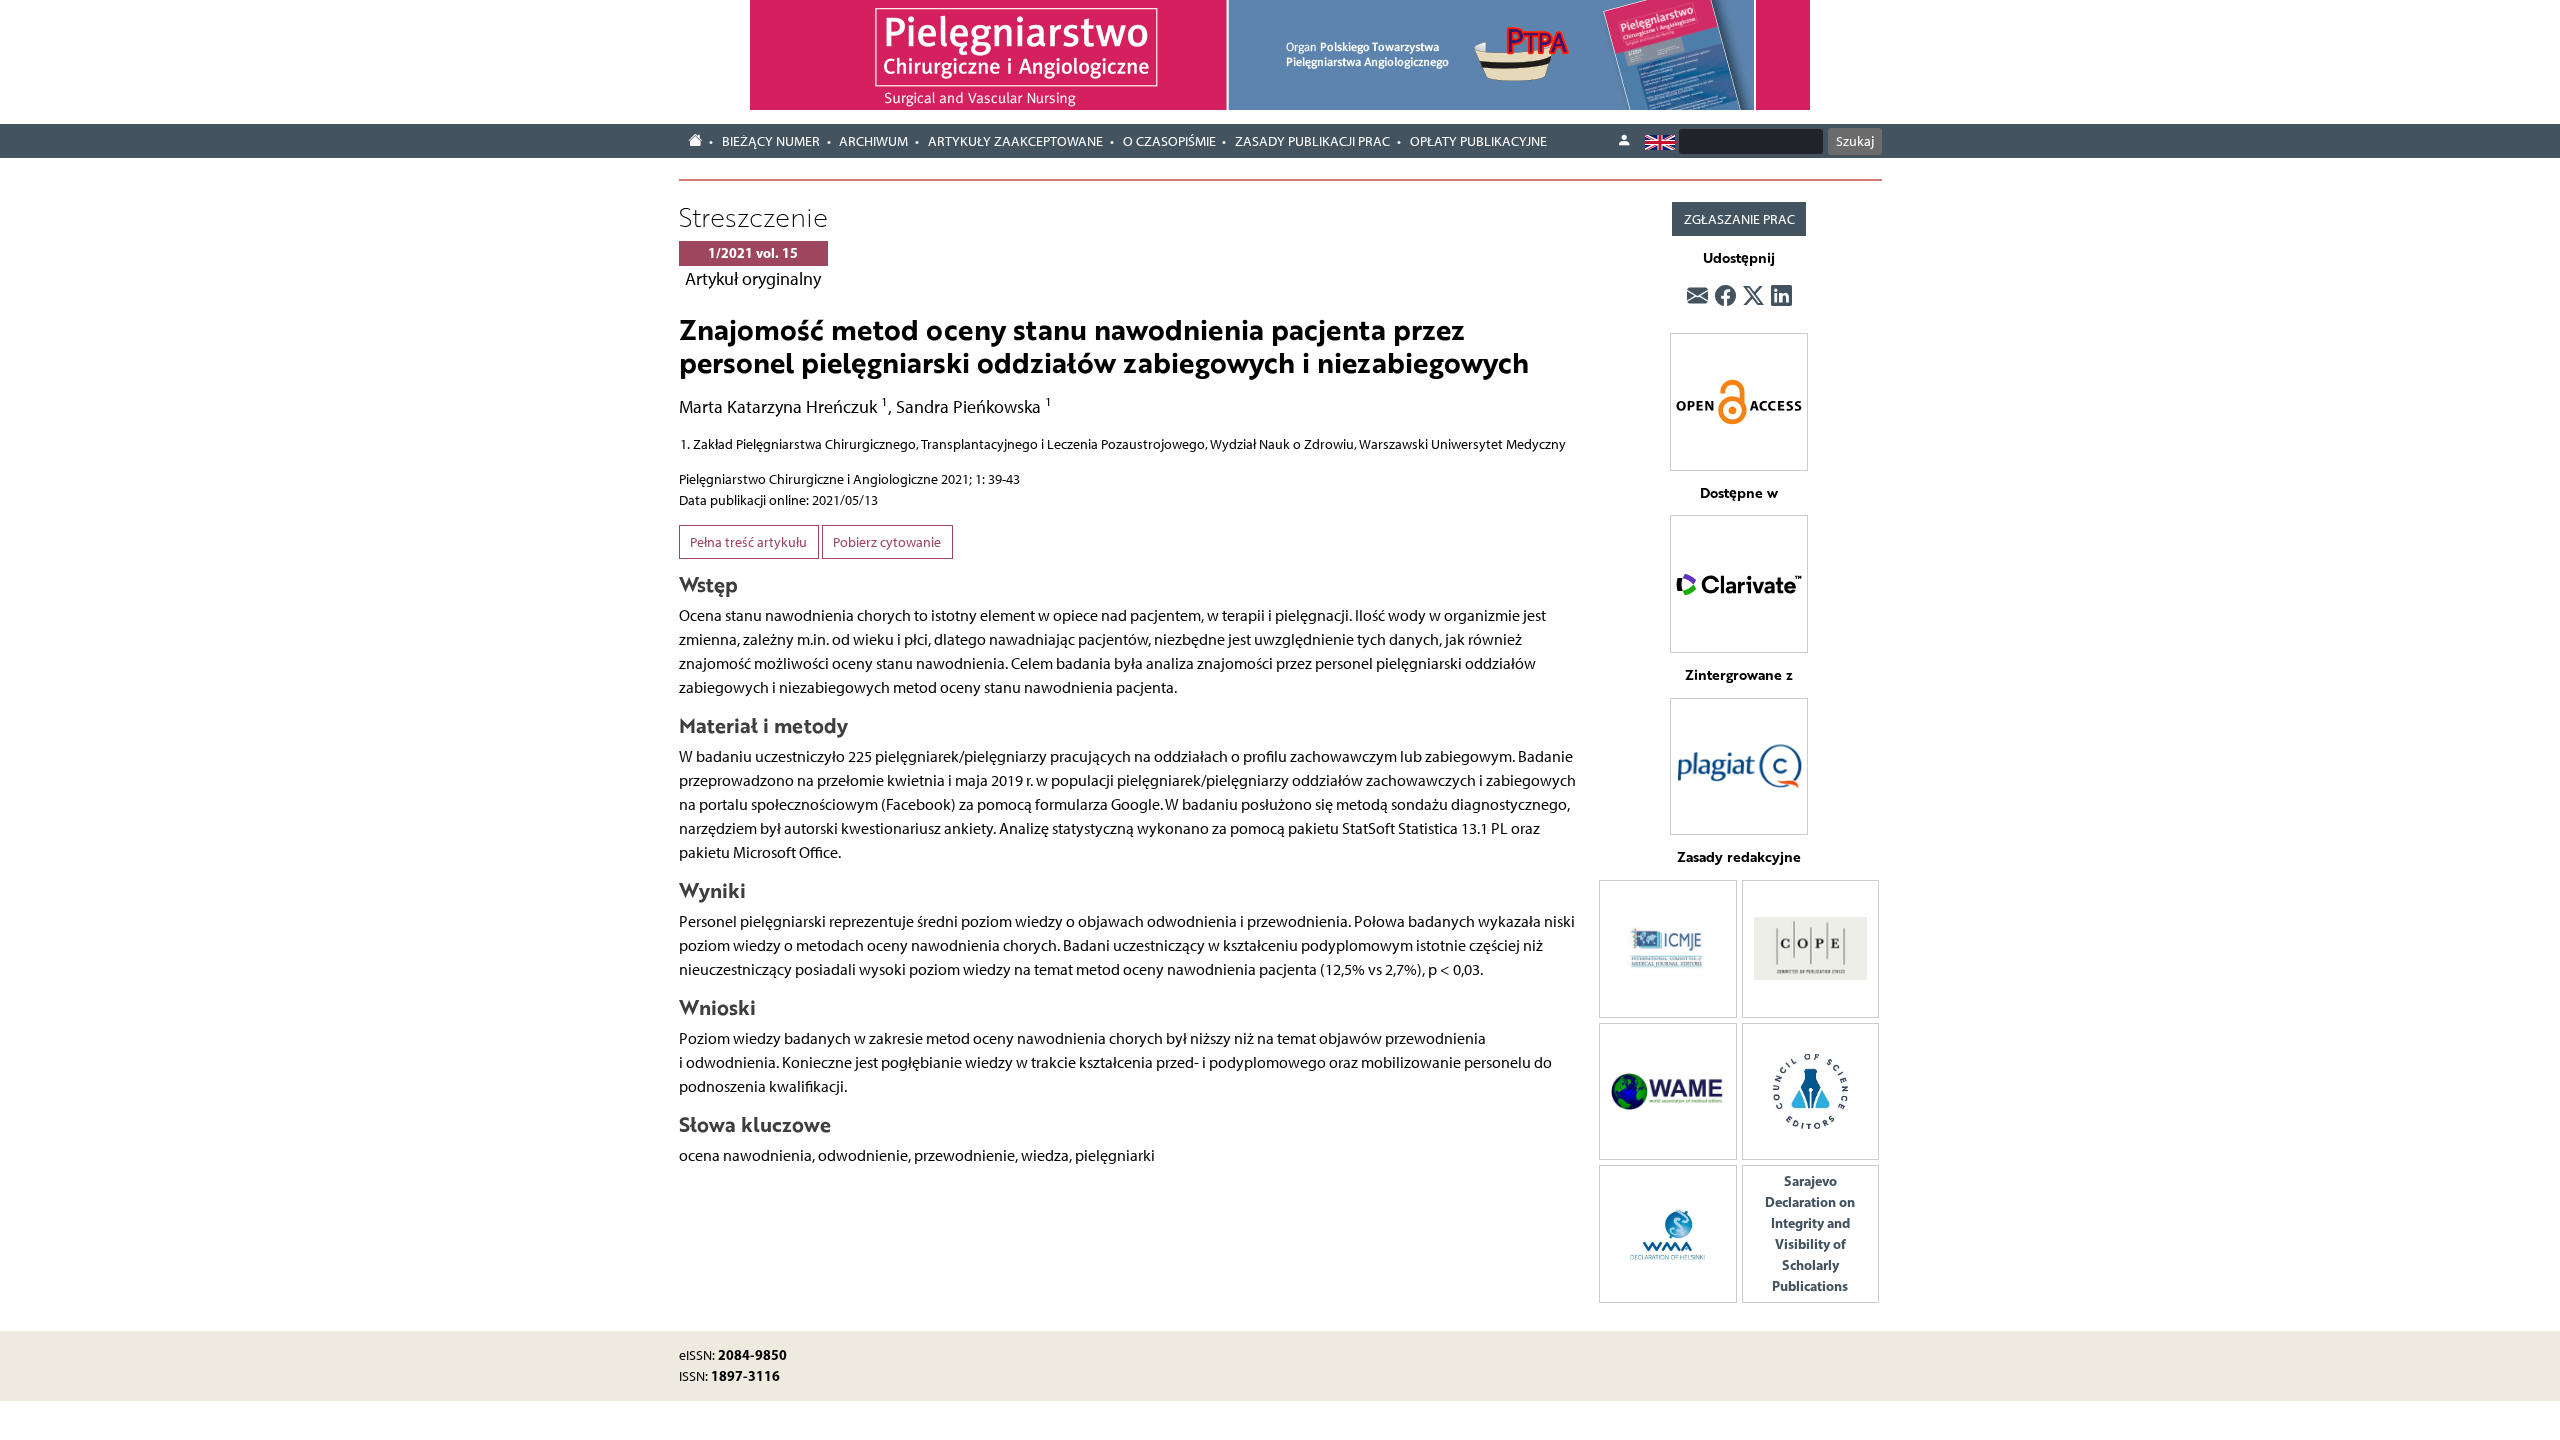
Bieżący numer (771, 141)
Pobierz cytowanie (887, 542)
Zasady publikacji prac (1312, 141)
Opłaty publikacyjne (1478, 141)
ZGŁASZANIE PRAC (1739, 219)
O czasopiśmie (1169, 141)
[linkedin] (1781, 297)
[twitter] (1753, 297)
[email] (1697, 297)
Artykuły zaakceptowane (1015, 141)
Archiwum (873, 141)
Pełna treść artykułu (748, 542)
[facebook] (1725, 297)
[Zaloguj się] (1624, 141)
